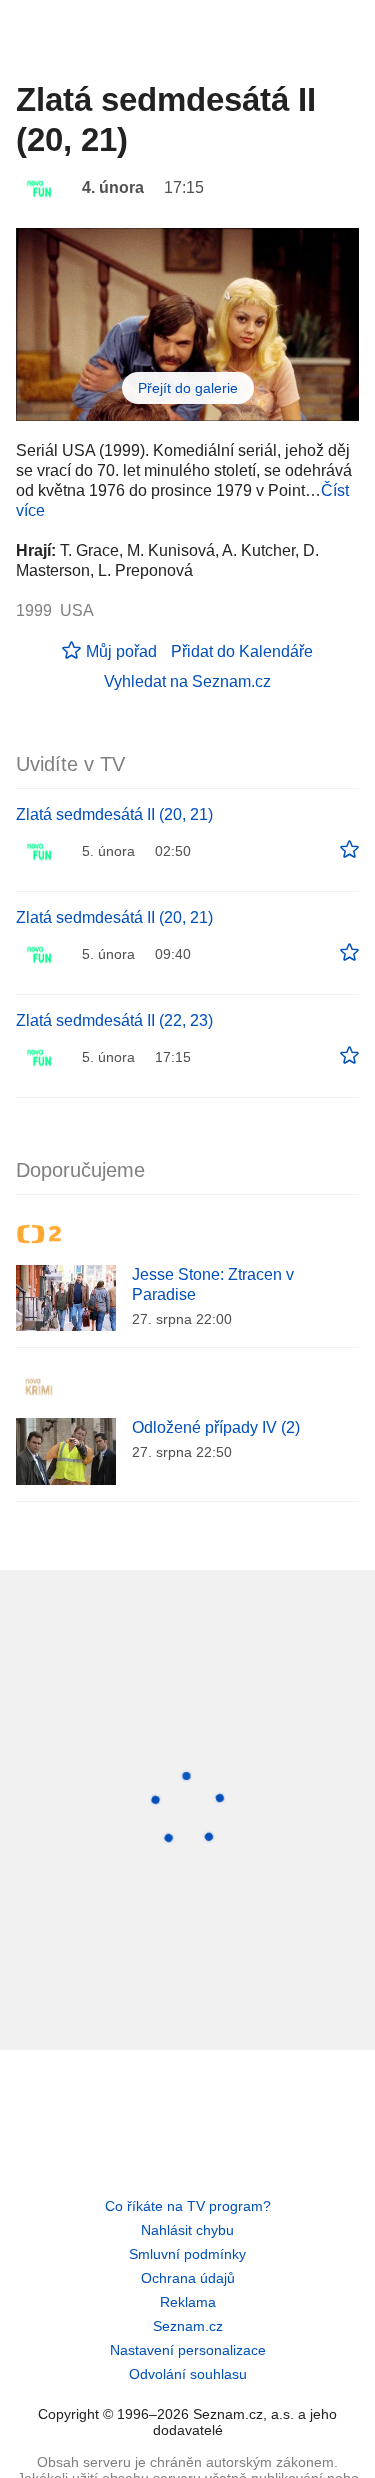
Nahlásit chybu (187, 2230)
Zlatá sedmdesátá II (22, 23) (114, 1020)
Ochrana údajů (188, 2278)
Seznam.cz (188, 2326)
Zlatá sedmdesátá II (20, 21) (114, 814)
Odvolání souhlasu (188, 2374)
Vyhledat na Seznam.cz (187, 681)
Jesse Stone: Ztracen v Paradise (213, 1284)
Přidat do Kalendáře (242, 651)
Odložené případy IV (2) (216, 1427)
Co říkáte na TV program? (188, 2206)
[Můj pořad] (349, 850)
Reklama (188, 2302)
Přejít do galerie (188, 388)
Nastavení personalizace (188, 2350)
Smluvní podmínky (187, 2254)
